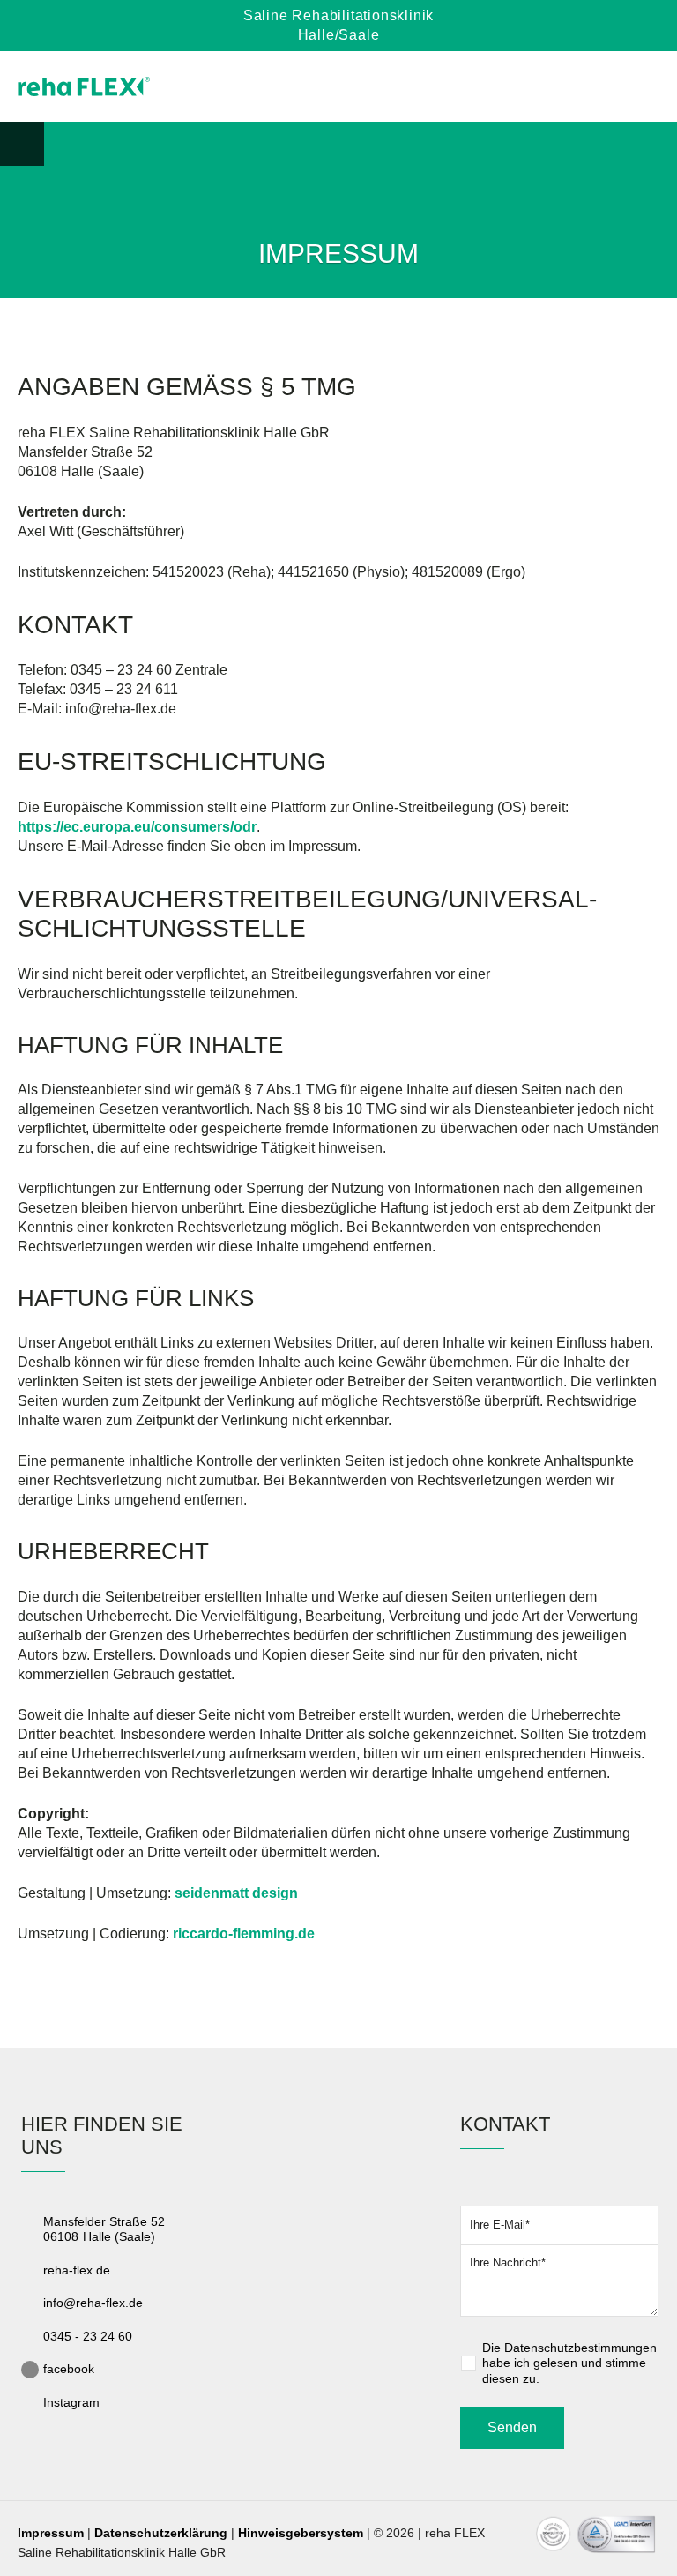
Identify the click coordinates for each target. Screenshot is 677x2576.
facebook (69, 2369)
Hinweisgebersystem (301, 2533)
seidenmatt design (236, 1893)
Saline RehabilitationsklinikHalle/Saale (338, 25)
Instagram (71, 2402)
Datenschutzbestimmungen (580, 2348)
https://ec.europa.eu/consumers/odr (137, 827)
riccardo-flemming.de (244, 1934)
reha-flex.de (77, 2270)
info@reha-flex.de (93, 2303)
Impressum (51, 2533)
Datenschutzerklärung (161, 2533)
